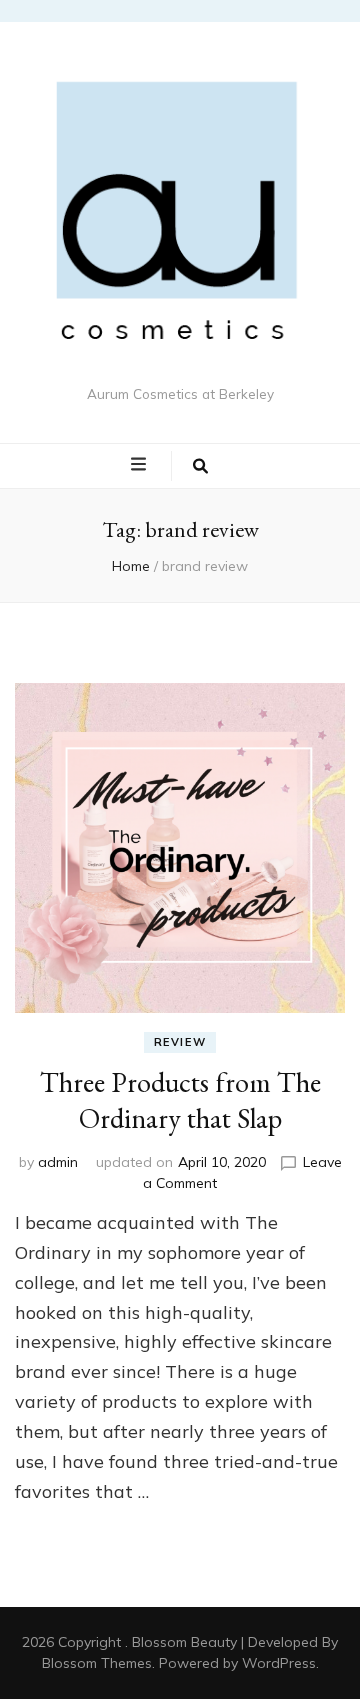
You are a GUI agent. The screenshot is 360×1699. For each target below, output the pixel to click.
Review (180, 1042)
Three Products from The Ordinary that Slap (180, 1100)
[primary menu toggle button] (141, 465)
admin (58, 1162)
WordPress (279, 1663)
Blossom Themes (97, 1663)
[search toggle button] (200, 466)
